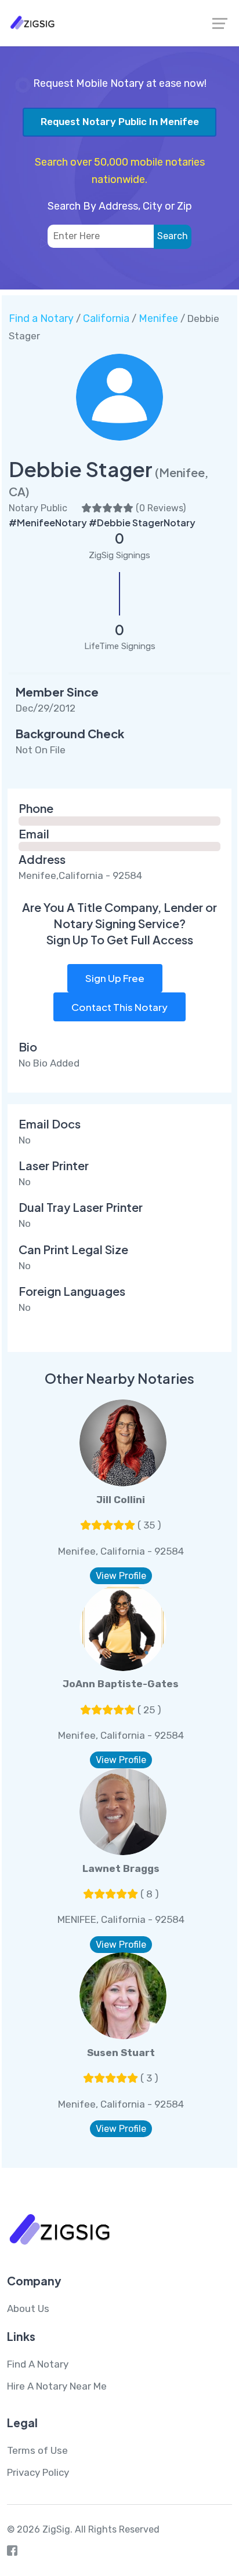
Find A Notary (38, 2364)
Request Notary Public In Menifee (120, 122)
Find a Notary (41, 318)
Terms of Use (37, 2450)
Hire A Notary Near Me (57, 2386)
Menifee (158, 318)
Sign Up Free (115, 978)
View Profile (121, 1576)
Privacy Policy (38, 2472)
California (106, 318)
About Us (28, 2308)
